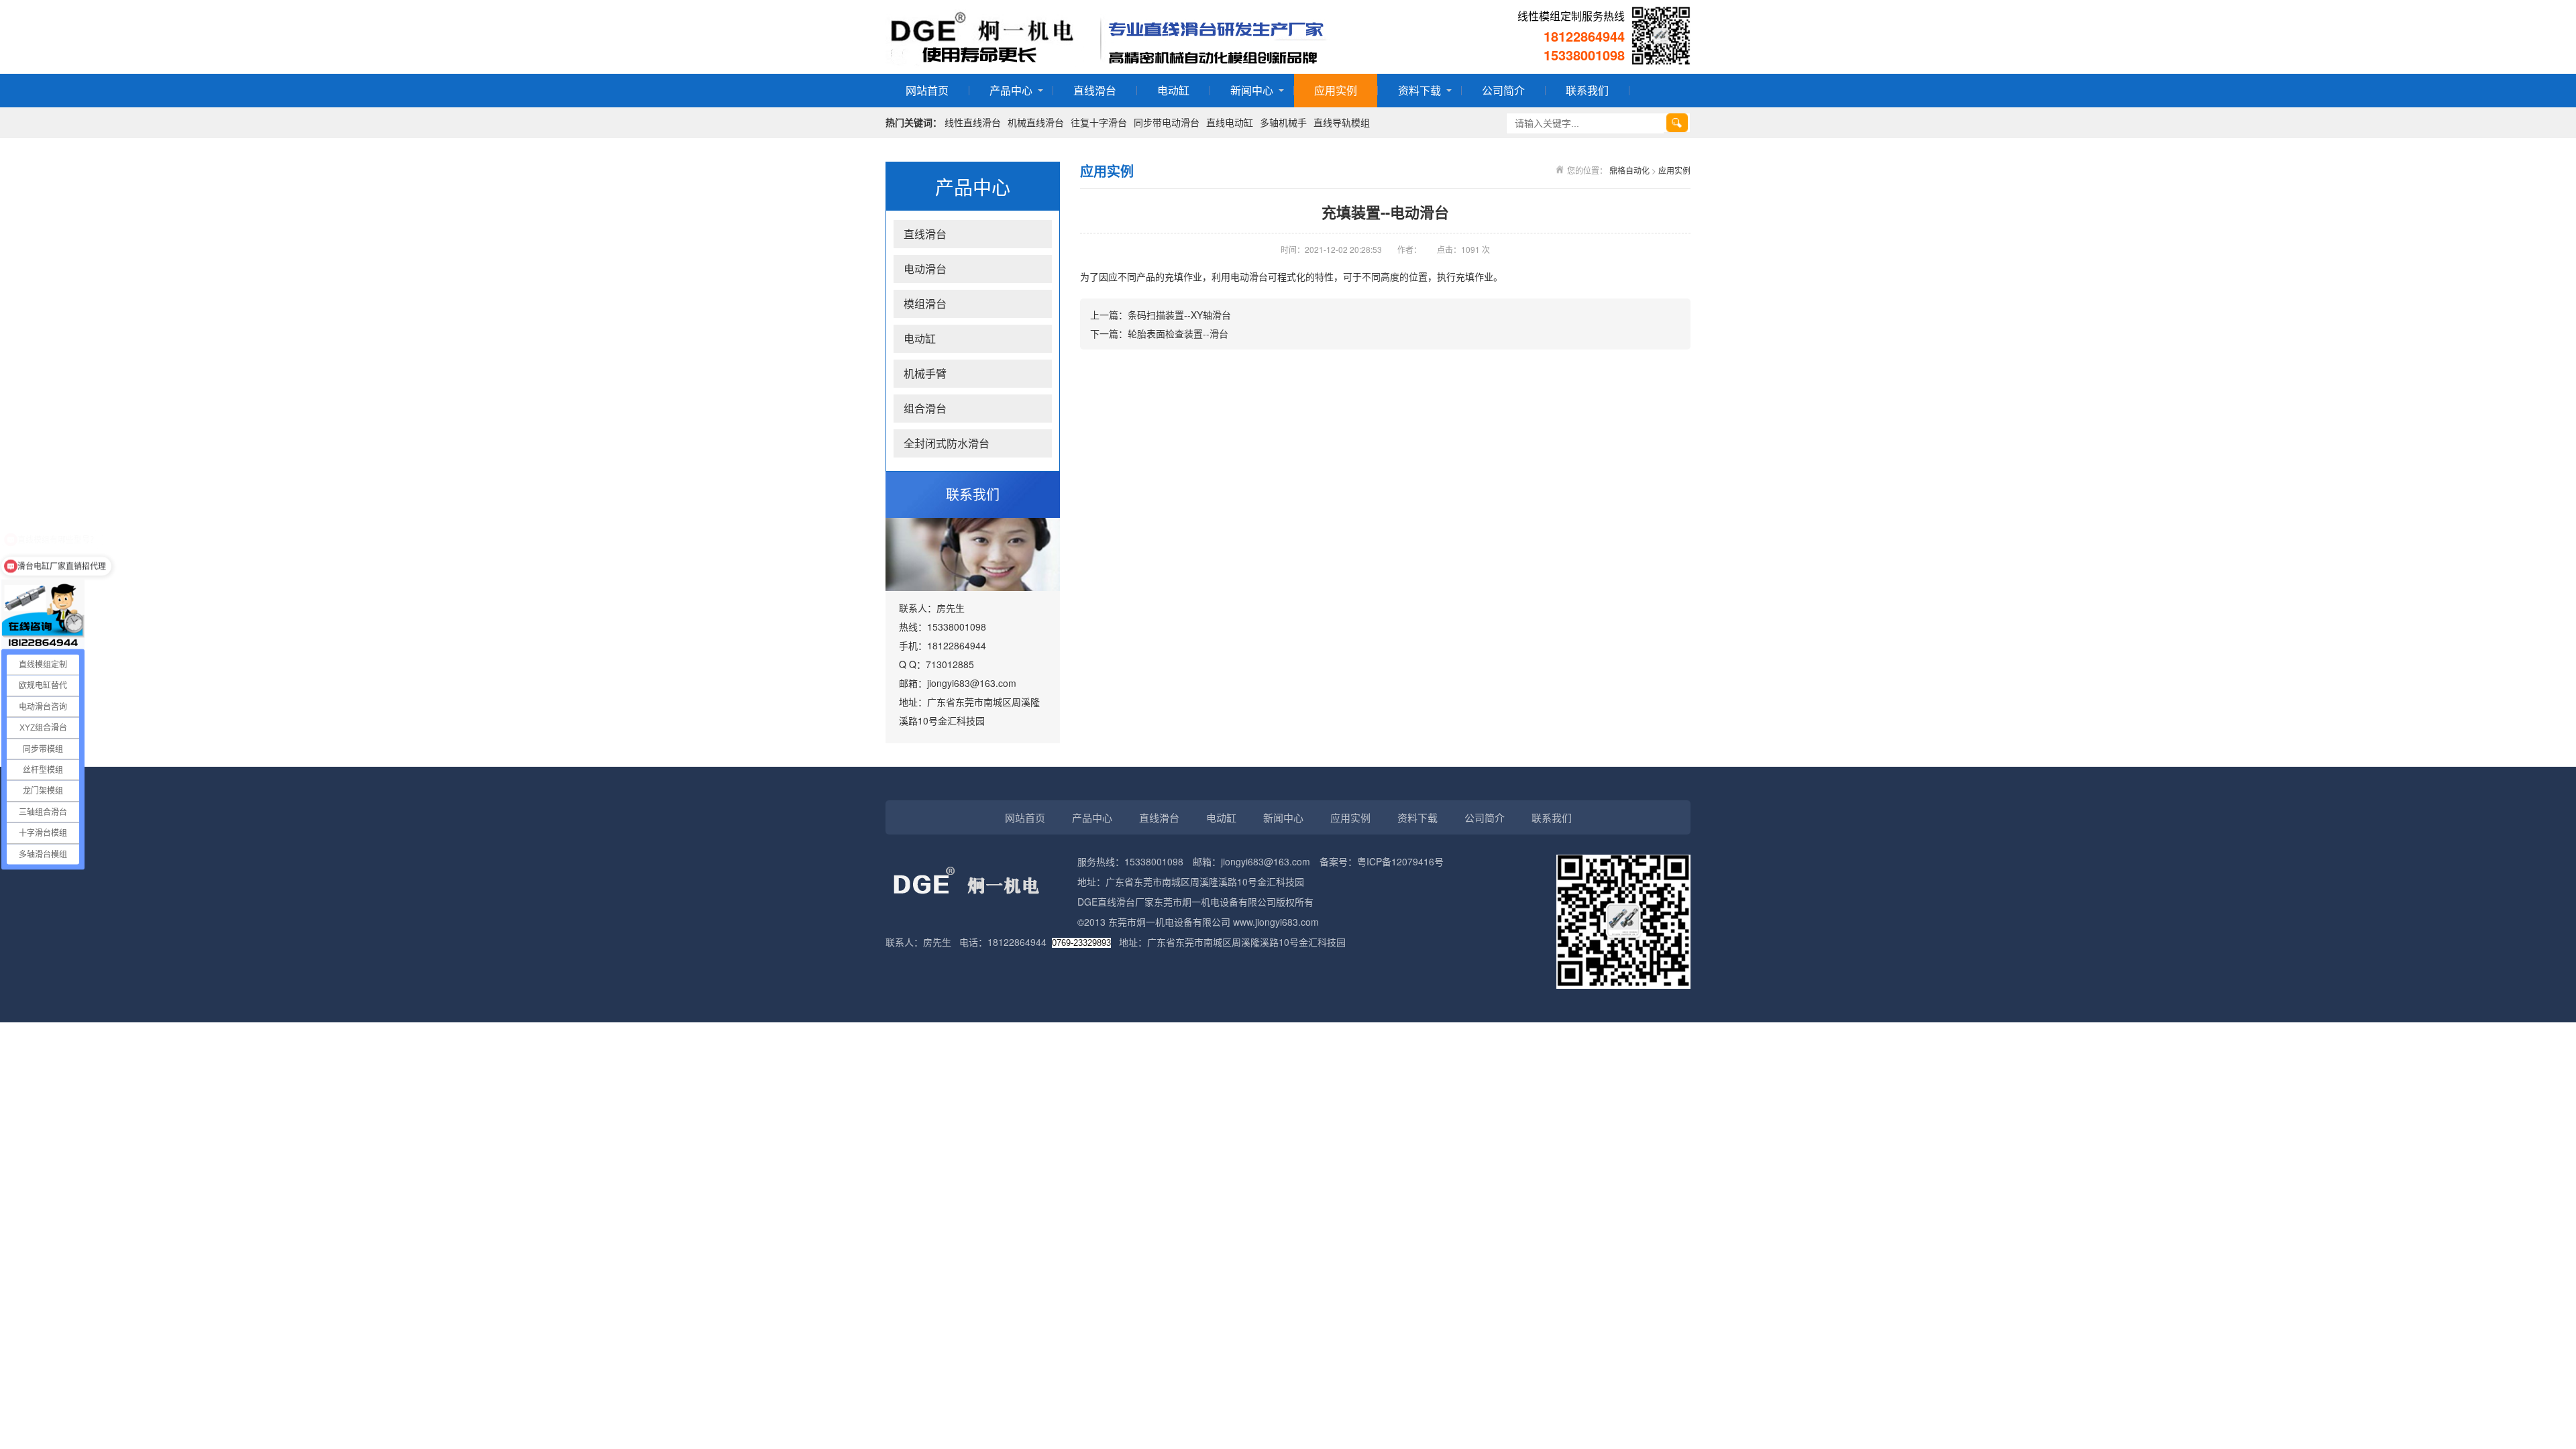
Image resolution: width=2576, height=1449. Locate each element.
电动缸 (1173, 90)
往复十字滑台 (1099, 122)
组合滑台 (925, 408)
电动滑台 (925, 269)
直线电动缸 (1230, 122)
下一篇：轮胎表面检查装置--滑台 (1159, 333)
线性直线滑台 (973, 122)
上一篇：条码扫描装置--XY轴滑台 (1161, 315)
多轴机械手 (1283, 122)
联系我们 (1587, 90)
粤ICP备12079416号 (1400, 861)
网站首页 (927, 90)
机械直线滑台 (1036, 122)
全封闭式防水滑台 (947, 443)
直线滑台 (1095, 90)
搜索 (1677, 123)
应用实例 (1336, 90)
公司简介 (1503, 90)
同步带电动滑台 (1167, 122)
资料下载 (1419, 90)
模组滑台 (925, 304)
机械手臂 (925, 373)
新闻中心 (1252, 90)
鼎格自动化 (1629, 170)
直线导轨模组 (1342, 122)
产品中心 (1011, 90)
